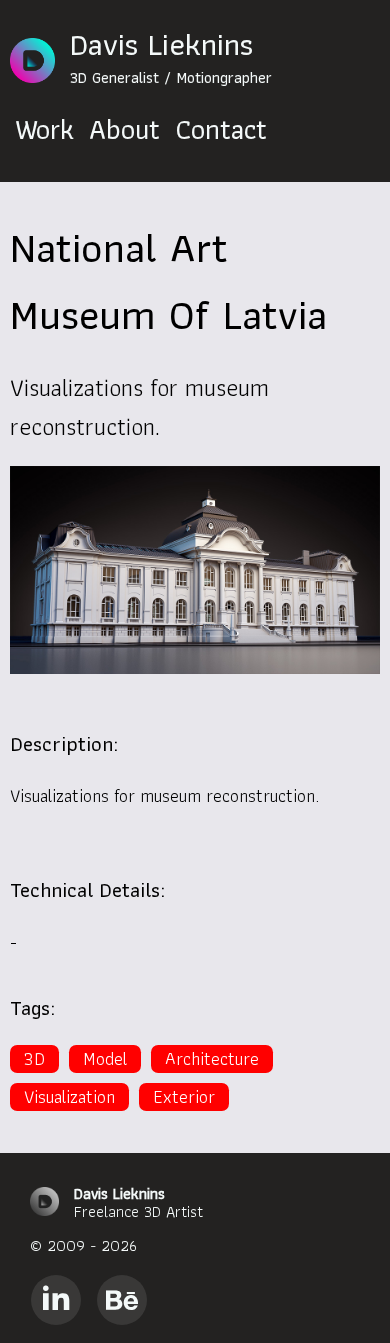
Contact (221, 129)
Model (105, 1059)
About (124, 129)
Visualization (69, 1097)
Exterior (184, 1097)
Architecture (212, 1059)
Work (44, 129)
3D (34, 1059)
